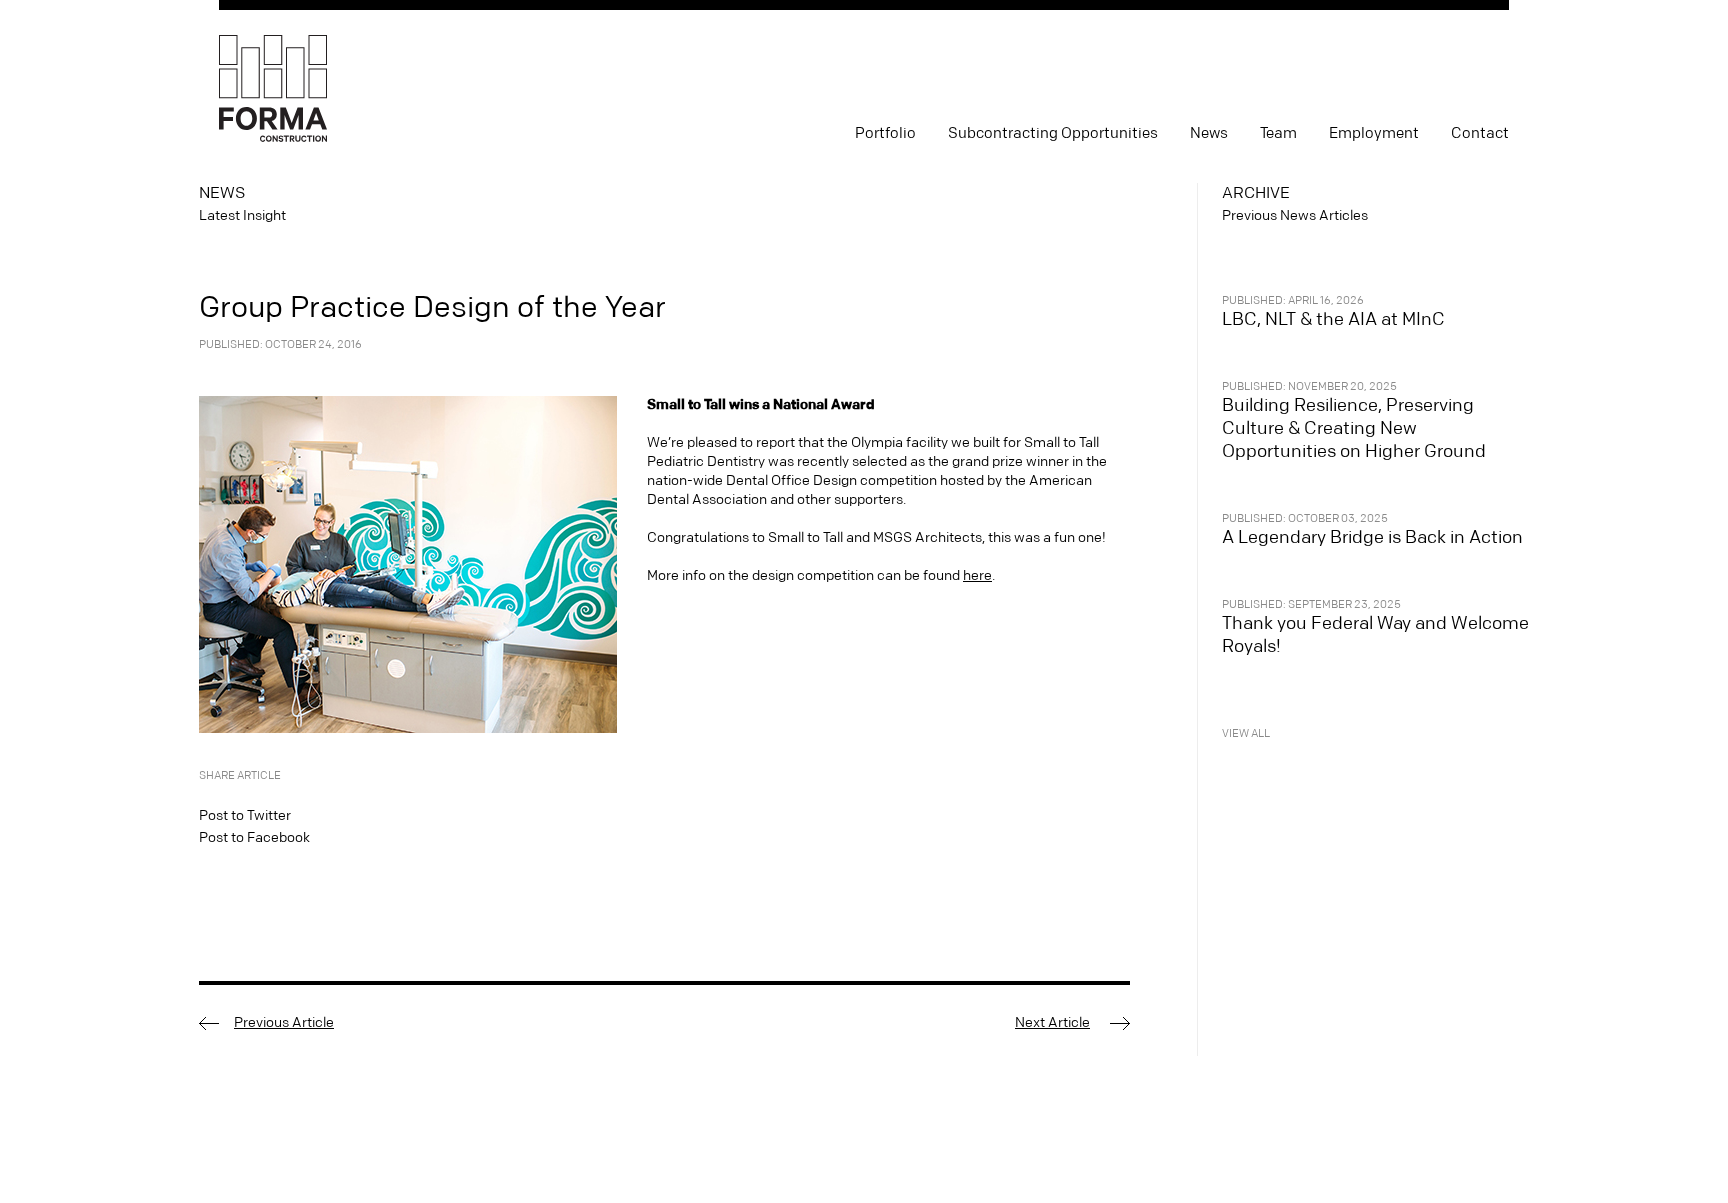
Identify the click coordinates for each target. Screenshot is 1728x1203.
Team (1278, 133)
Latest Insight (242, 216)
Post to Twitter (245, 816)
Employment (1374, 133)
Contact (1480, 133)
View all (1246, 734)
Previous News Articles (1295, 216)
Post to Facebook (254, 838)
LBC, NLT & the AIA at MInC (1333, 319)
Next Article (1052, 1023)
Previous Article (284, 1023)
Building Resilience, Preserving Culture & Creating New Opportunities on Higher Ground (1354, 428)
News (1209, 133)
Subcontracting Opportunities (1053, 133)
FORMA (273, 89)
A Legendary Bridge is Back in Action (1372, 537)
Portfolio (885, 133)
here (977, 576)
